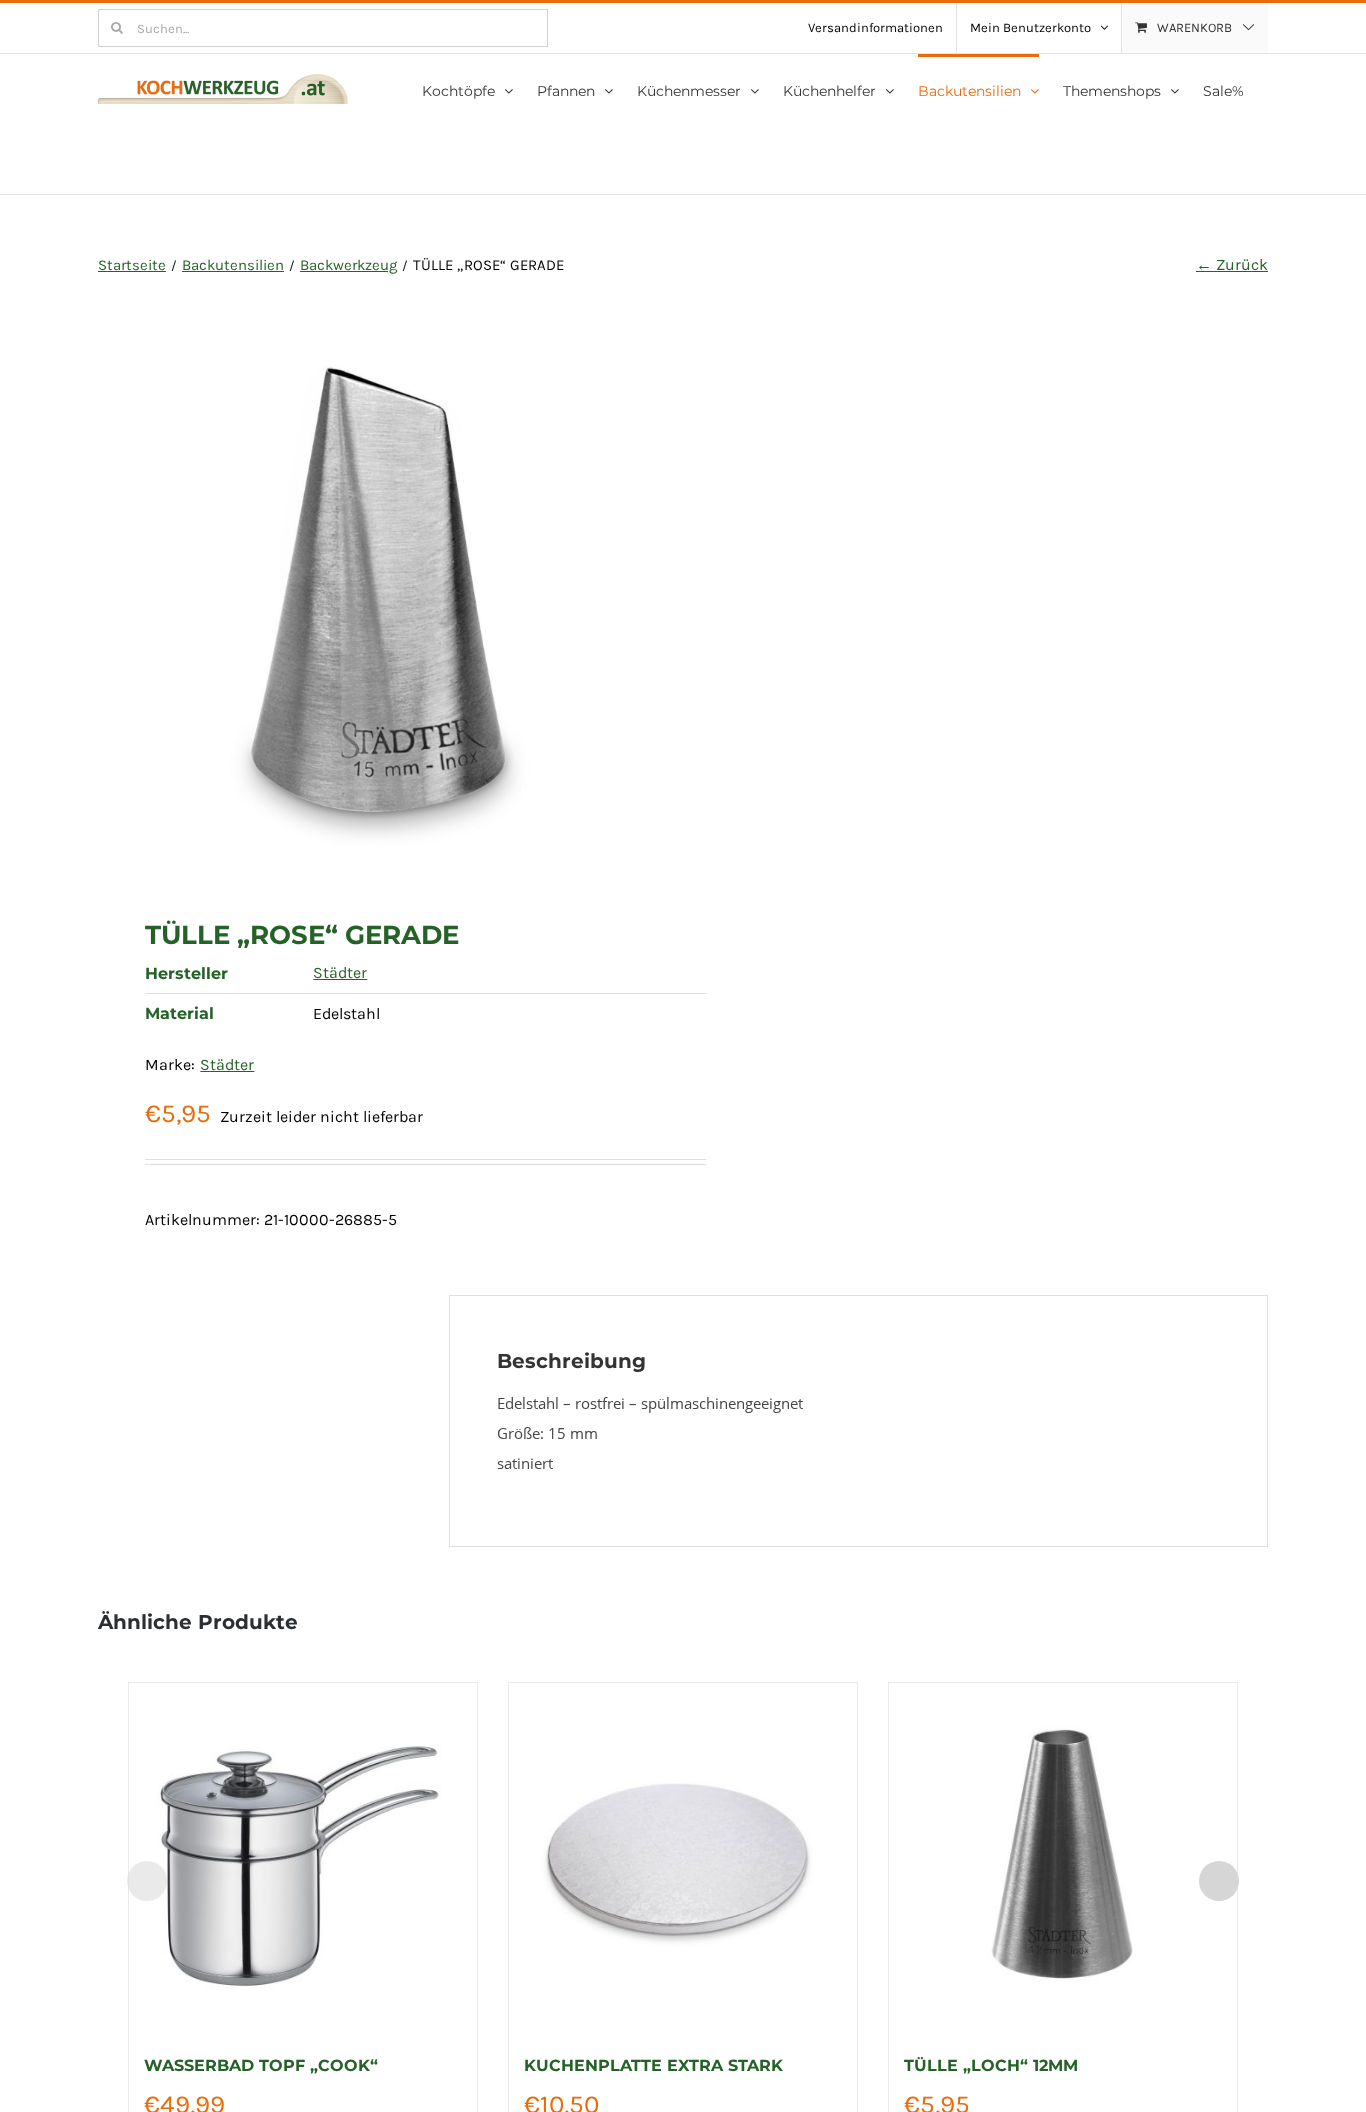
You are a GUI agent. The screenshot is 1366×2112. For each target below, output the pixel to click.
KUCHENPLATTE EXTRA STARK (653, 2065)
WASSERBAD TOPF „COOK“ (261, 2065)
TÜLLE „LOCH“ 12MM (991, 2065)
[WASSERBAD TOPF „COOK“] (303, 1857)
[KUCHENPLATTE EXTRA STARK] (683, 1857)
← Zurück (1232, 264)
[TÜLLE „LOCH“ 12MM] (1063, 1857)
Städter (340, 972)
